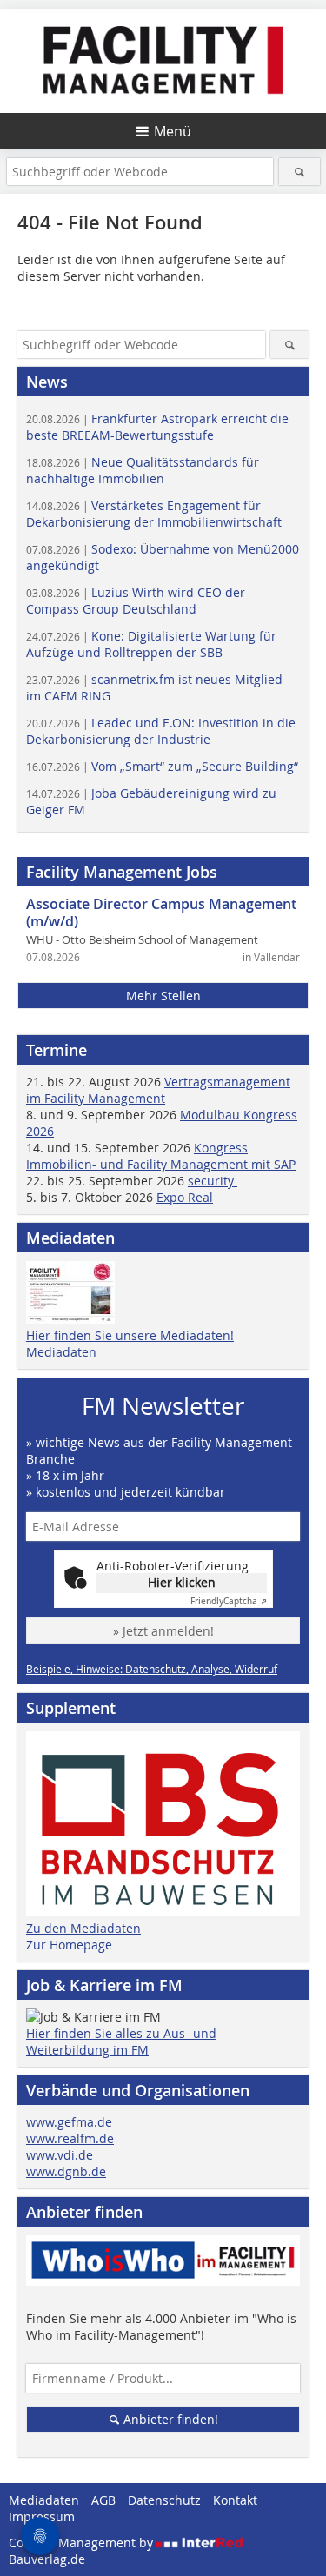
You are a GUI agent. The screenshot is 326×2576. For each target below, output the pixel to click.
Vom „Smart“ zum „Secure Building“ (162, 766)
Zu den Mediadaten (83, 1928)
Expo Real (185, 1197)
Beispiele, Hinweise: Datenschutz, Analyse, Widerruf (152, 1669)
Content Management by (83, 2543)
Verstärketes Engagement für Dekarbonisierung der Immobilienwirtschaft (154, 514)
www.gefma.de (69, 2122)
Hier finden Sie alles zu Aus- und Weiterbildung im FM (121, 2042)
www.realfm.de (70, 2138)
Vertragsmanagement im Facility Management (158, 1090)
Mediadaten (61, 1352)
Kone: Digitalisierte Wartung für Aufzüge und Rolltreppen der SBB (151, 644)
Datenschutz (164, 2500)
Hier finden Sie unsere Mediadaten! (130, 1335)
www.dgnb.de (66, 2171)
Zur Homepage (69, 1945)
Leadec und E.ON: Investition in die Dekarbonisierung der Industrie (161, 731)
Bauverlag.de (47, 2559)
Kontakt (235, 2500)
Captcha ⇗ (229, 1601)
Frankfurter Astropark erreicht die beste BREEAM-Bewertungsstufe (157, 427)
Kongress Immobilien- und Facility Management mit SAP (161, 1156)
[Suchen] (299, 172)
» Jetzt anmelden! (163, 1631)
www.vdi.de (60, 2155)
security (213, 1181)
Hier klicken (182, 1582)
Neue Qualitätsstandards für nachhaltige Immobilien (143, 470)
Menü (173, 131)
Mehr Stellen (163, 996)
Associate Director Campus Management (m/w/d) (161, 913)
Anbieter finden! (169, 2419)
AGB (103, 2500)
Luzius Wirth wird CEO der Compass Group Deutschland (136, 601)
